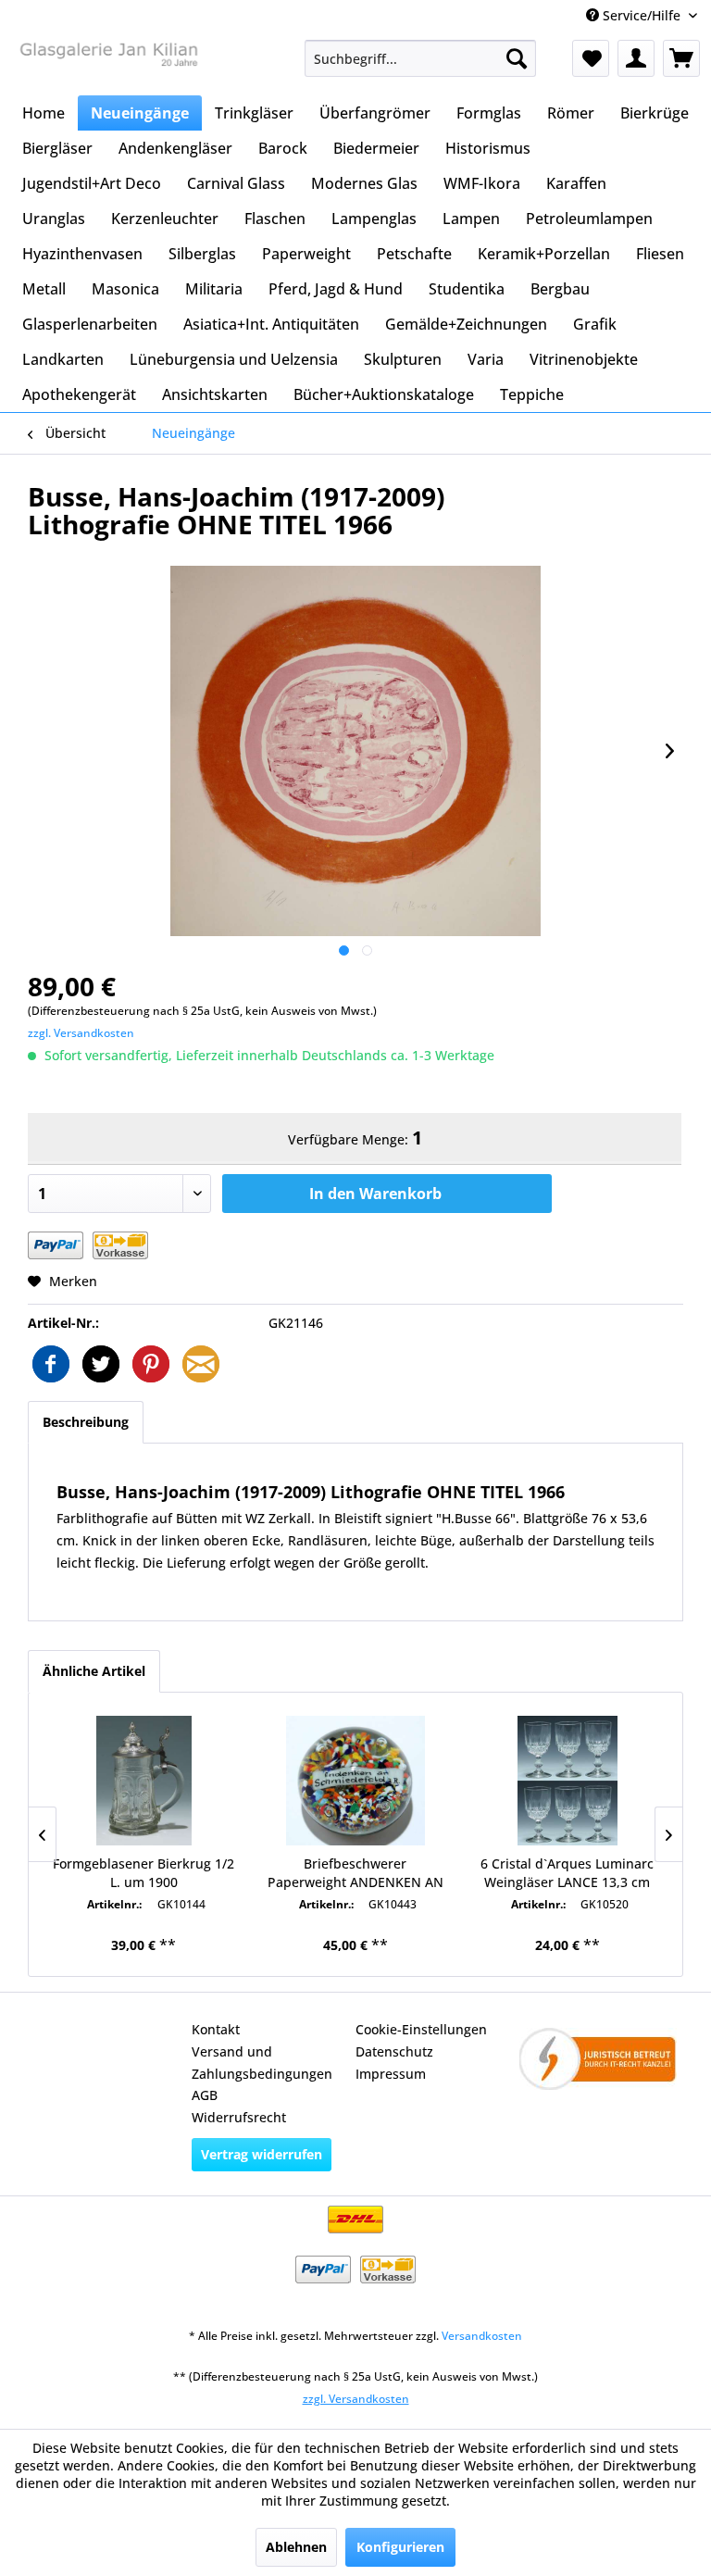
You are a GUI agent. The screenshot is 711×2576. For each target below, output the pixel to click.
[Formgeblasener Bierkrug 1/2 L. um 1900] (144, 1781)
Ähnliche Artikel (94, 1671)
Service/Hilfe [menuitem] (642, 15)
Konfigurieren (400, 2547)
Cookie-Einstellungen (421, 2029)
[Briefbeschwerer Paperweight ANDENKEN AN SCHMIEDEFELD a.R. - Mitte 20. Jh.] (356, 1781)
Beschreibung (86, 1422)
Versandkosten (482, 2336)
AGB (205, 2095)
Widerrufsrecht (239, 2117)
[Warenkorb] (681, 58)
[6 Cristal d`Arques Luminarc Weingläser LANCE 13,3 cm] (567, 1781)
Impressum (391, 2074)
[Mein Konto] (636, 58)
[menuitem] (420, 58)
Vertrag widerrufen (262, 2154)
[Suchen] (517, 58)
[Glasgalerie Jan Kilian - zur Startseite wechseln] (107, 63)
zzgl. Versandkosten (81, 1033)
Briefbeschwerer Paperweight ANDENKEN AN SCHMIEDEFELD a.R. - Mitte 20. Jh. (355, 1873)
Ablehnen (296, 2547)
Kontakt (216, 2029)
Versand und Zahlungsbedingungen (262, 2063)
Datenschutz (394, 2051)
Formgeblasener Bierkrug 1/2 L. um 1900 (143, 1873)
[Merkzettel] (591, 58)
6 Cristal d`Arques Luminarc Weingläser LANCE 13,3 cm (567, 1873)
